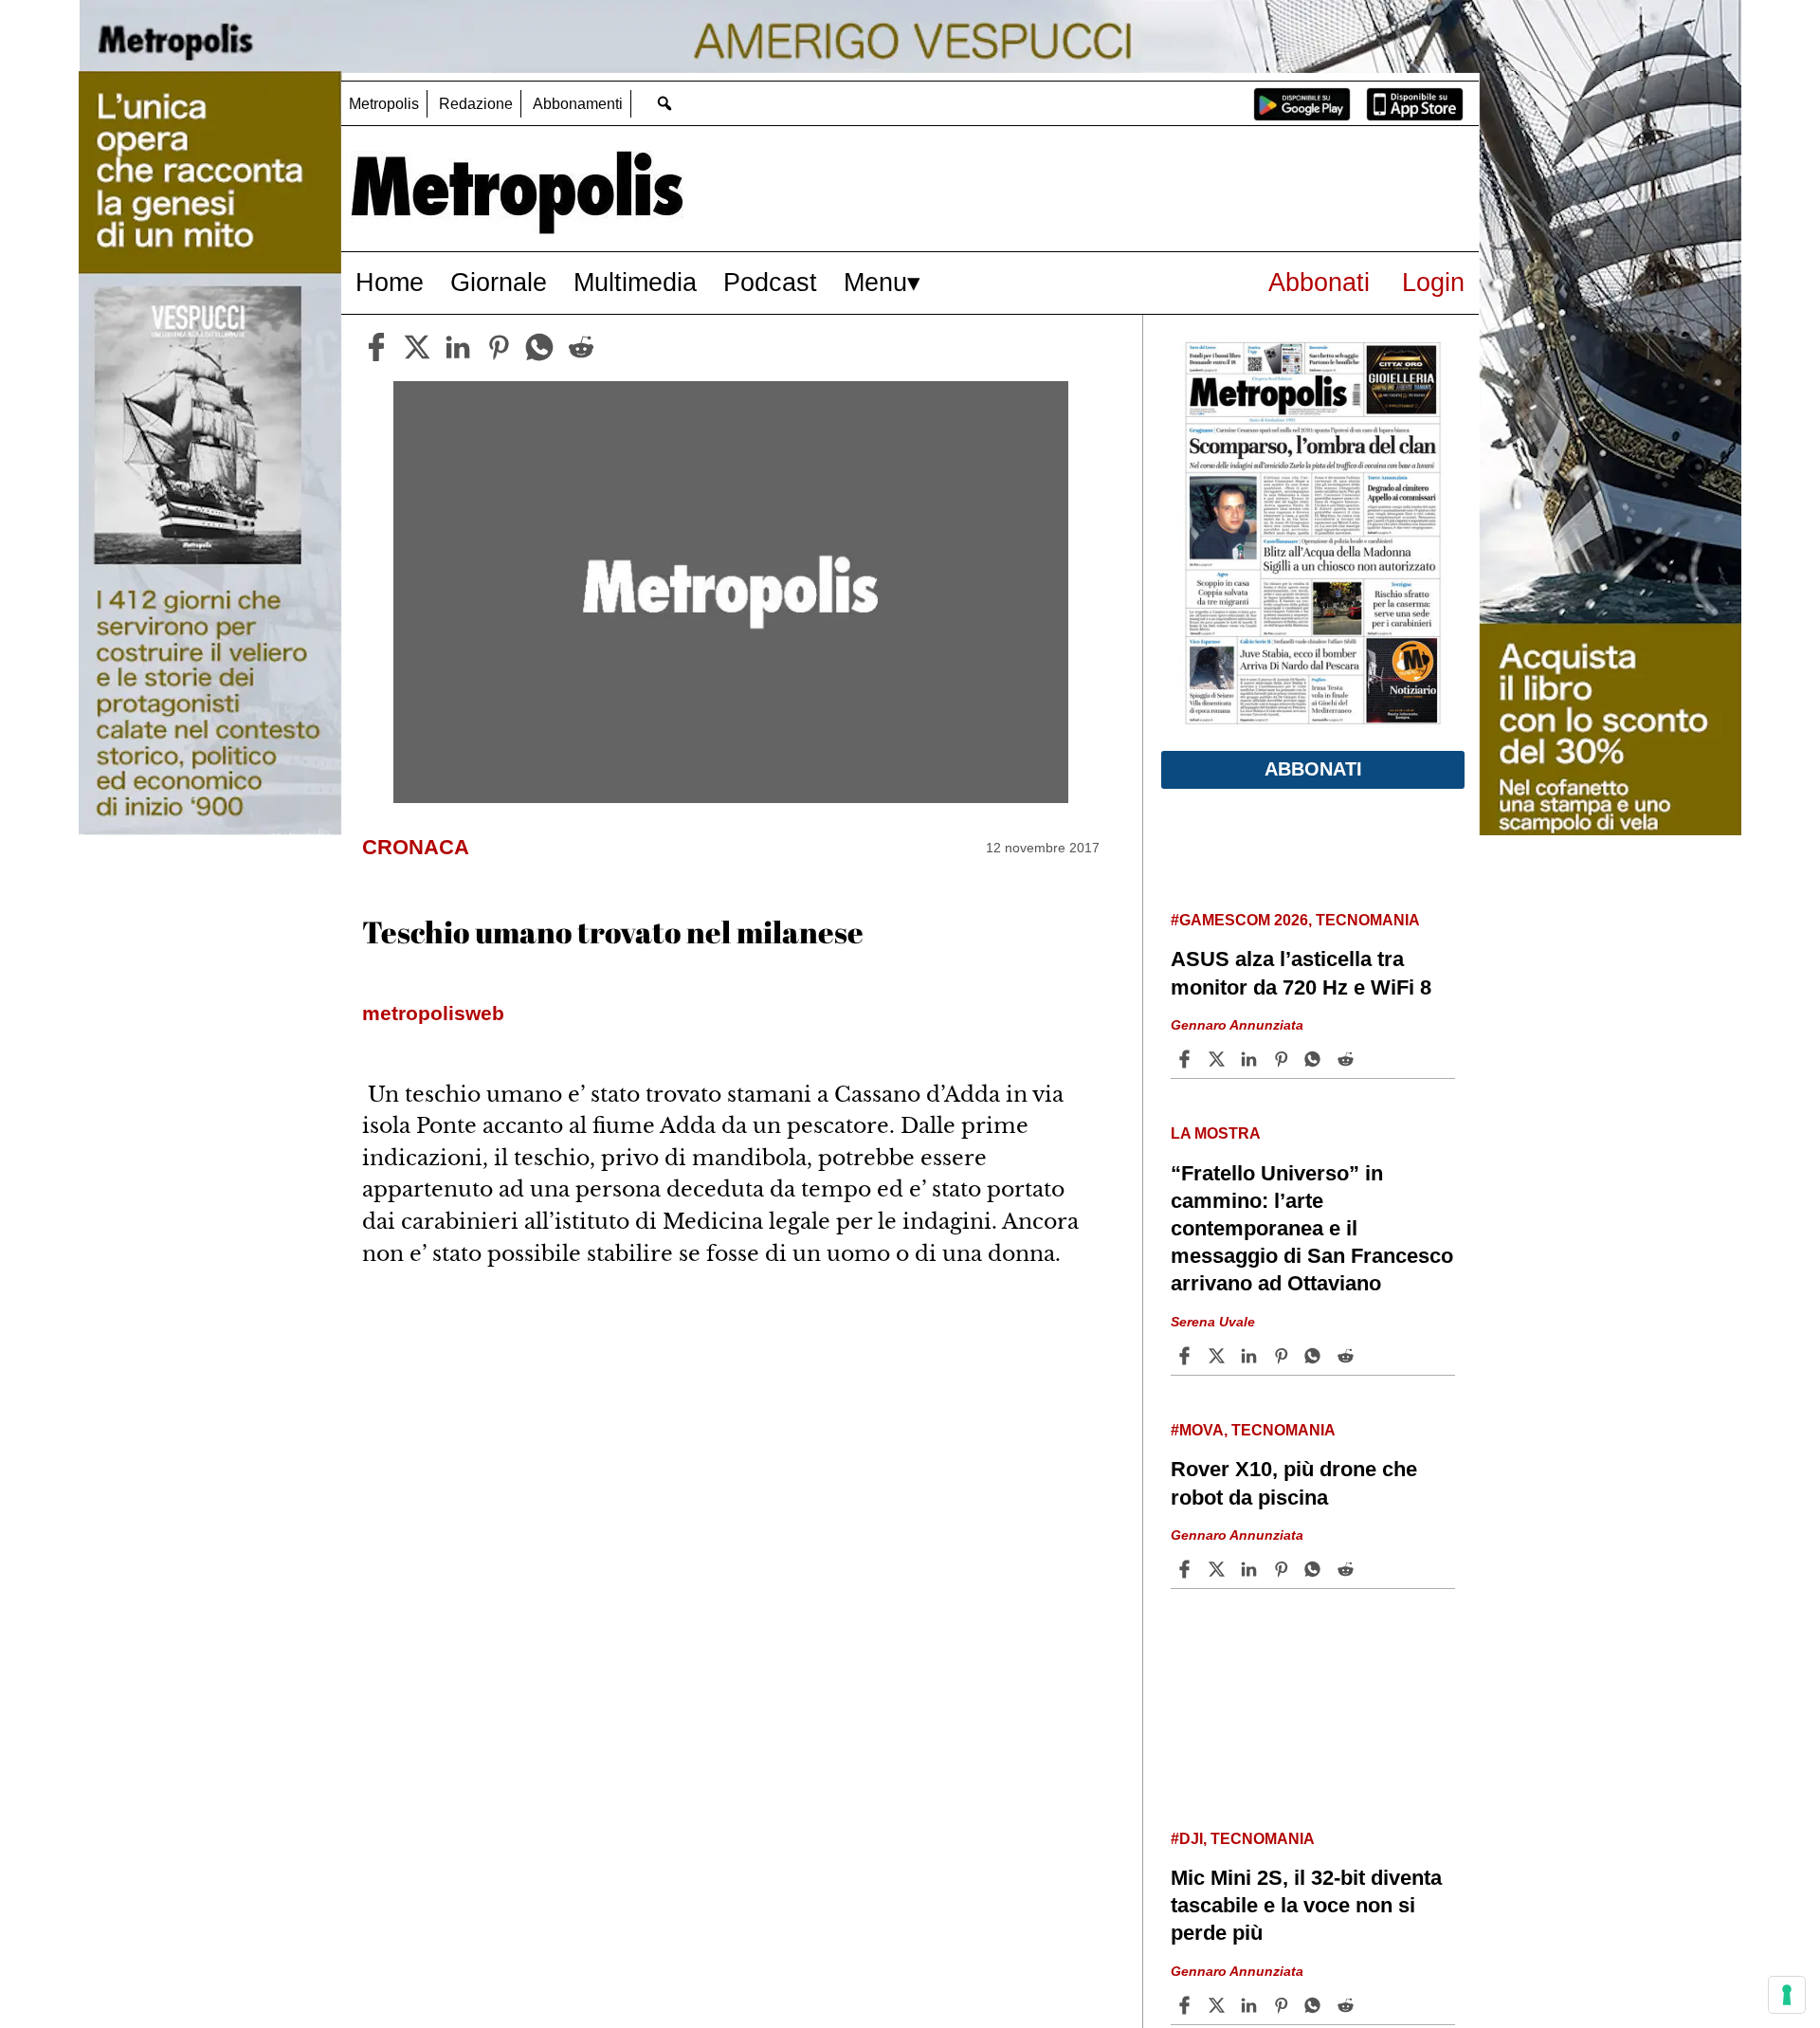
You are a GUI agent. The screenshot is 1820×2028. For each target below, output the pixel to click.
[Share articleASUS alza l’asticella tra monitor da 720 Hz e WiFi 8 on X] (1219, 1059)
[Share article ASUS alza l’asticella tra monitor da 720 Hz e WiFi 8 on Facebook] (1187, 1059)
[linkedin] (458, 347)
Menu (875, 282)
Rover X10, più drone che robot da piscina (1294, 1483)
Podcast (770, 282)
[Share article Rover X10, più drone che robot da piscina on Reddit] (1348, 1569)
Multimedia (635, 282)
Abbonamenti (578, 104)
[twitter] (417, 347)
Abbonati (1319, 282)
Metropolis (384, 104)
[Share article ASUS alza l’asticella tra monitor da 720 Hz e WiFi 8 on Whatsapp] (1316, 1059)
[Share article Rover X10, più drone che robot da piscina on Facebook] (1187, 1569)
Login (1433, 282)
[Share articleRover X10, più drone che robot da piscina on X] (1219, 1569)
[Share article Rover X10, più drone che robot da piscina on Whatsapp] (1316, 1569)
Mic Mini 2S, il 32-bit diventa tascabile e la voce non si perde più (1306, 1905)
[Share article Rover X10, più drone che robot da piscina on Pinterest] (1283, 1569)
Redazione (476, 104)
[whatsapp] (539, 347)
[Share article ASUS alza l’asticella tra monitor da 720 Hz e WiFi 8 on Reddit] (1348, 1059)
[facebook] (376, 347)
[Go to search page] (664, 103)
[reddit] (581, 347)
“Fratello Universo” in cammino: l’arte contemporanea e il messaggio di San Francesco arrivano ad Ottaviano (1312, 1229)
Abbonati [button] (1313, 769)
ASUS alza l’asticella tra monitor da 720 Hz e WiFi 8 (1301, 973)
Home (390, 282)
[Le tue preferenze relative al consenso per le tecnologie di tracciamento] (1787, 1995)
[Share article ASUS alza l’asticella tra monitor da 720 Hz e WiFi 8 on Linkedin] (1251, 1059)
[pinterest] (499, 347)
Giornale (499, 282)
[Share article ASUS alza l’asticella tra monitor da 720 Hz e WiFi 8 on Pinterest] (1283, 1059)
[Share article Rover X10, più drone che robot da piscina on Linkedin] (1251, 1569)
